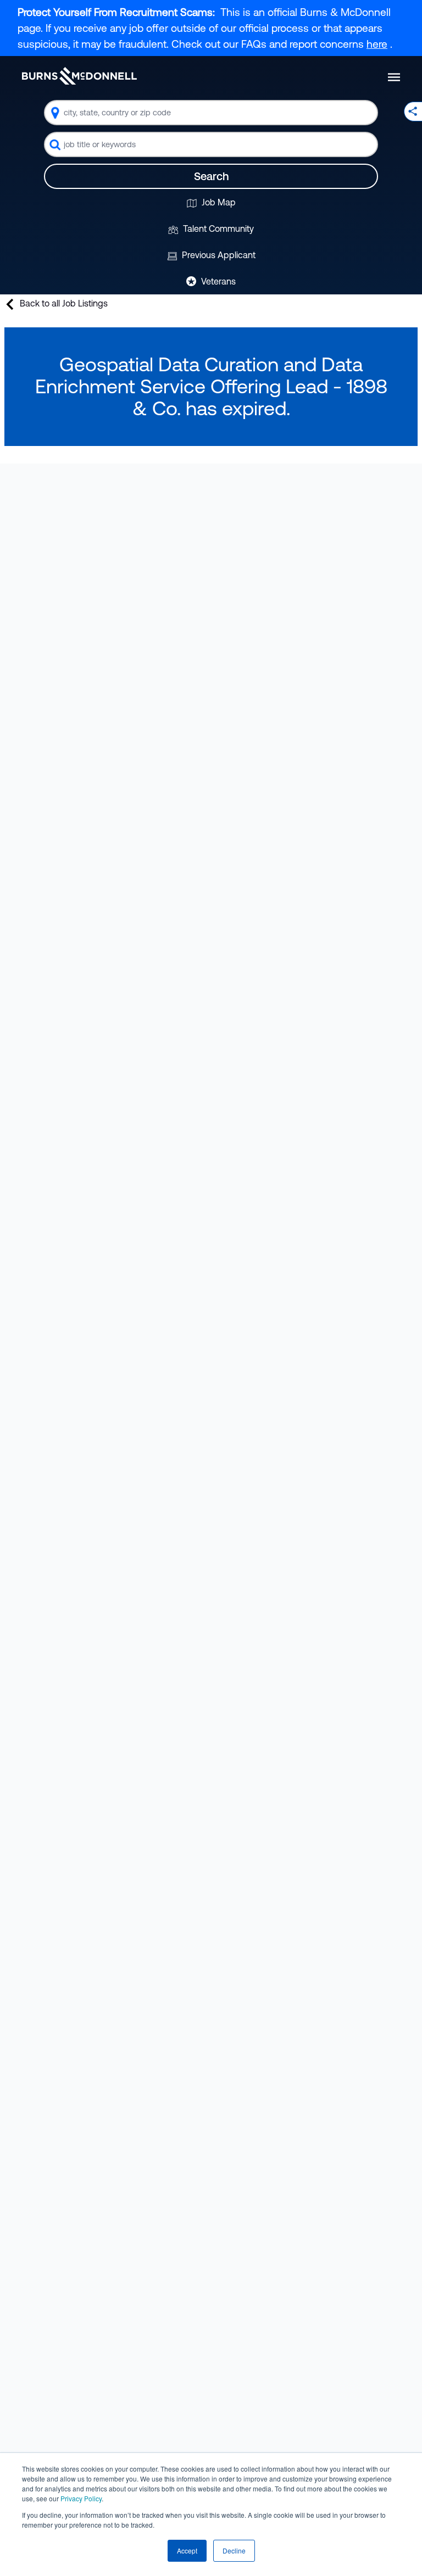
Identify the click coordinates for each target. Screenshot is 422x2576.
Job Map (218, 202)
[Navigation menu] (394, 77)
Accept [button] (187, 2550)
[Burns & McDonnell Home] (79, 76)
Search (211, 176)
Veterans (217, 281)
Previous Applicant (218, 255)
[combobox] (211, 113)
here (377, 44)
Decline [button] (234, 2550)
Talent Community (217, 228)
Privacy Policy (81, 2498)
